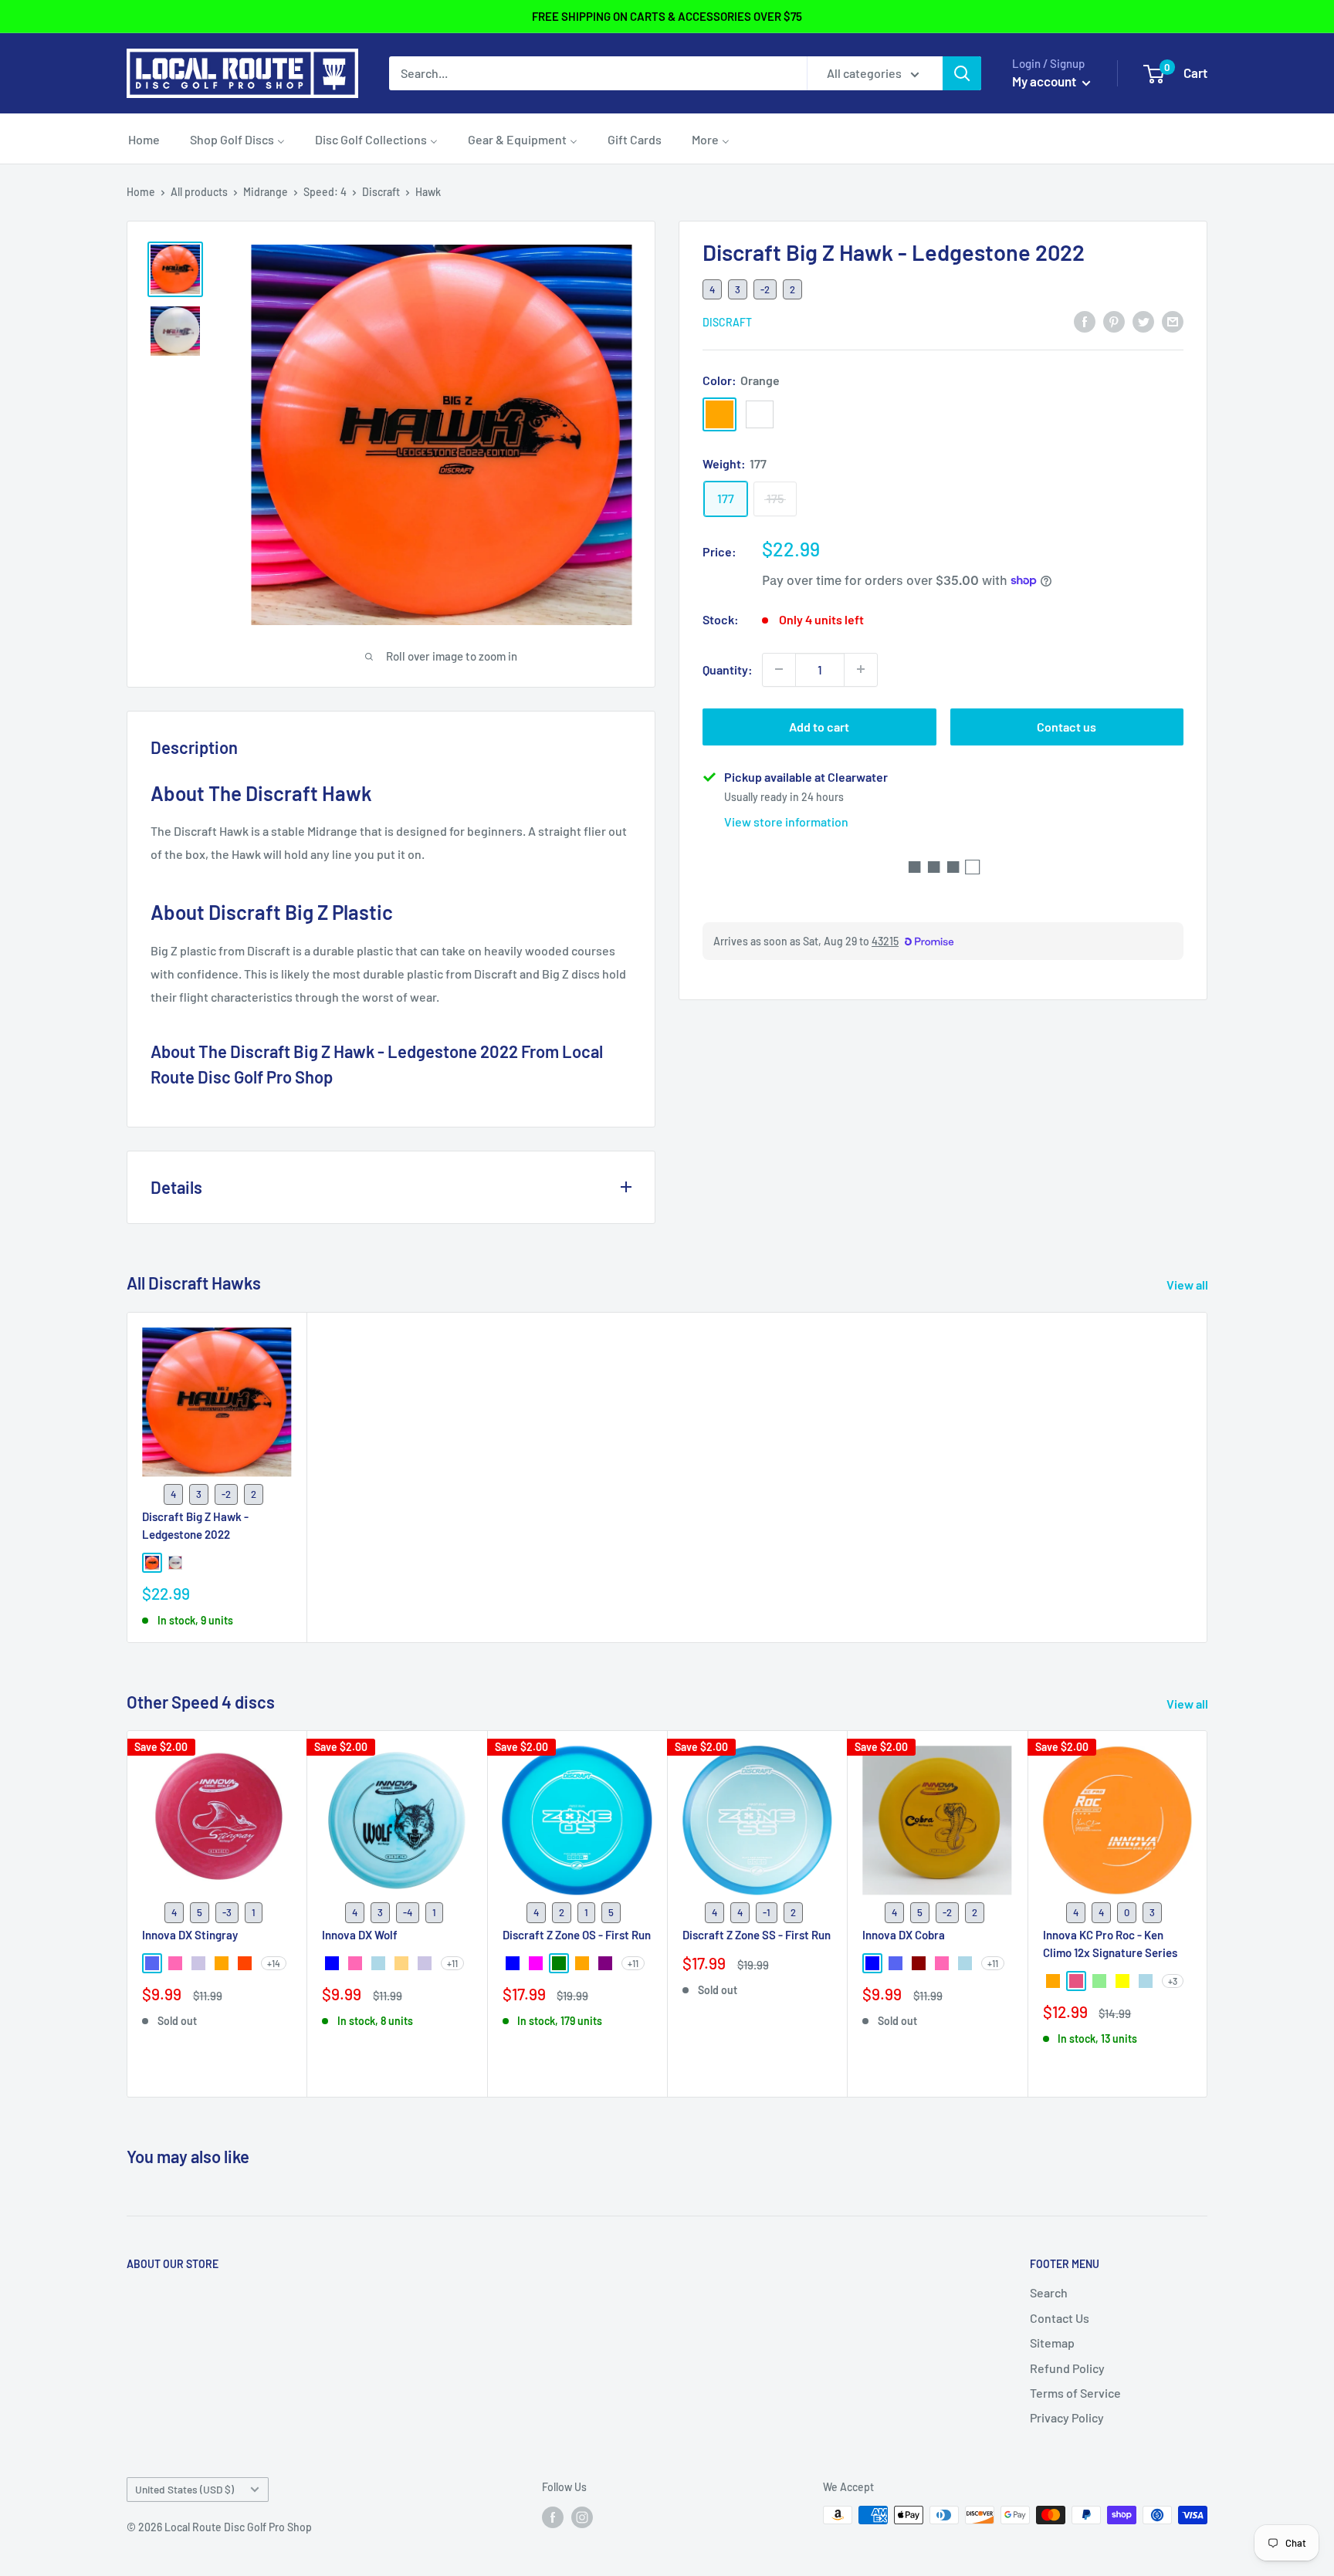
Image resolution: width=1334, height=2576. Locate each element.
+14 (274, 1963)
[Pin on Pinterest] (1114, 321)
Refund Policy (1067, 2368)
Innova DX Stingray (190, 1935)
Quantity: (728, 669)
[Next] (1208, 1914)
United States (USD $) (185, 2489)
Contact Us (1060, 2318)
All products (199, 192)
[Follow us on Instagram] (582, 2517)
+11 (452, 1963)
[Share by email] (1173, 321)
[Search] (962, 73)
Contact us (1067, 726)
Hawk (428, 192)
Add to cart (819, 726)
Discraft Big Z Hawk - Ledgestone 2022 (195, 1525)
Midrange (266, 192)
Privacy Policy (1067, 2417)
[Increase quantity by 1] (861, 669)
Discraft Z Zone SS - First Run (757, 1935)
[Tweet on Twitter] (1143, 321)
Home (141, 192)
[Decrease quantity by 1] (779, 669)
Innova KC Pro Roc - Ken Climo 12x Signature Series (1110, 1944)
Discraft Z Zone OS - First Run (577, 1935)
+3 (1173, 1982)
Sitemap (1052, 2343)
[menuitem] (144, 139)
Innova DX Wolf (360, 1935)
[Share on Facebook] (1085, 321)
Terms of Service (1075, 2393)
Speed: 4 (325, 192)
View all (1188, 1285)
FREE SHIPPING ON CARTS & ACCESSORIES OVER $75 (667, 16)
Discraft (381, 192)
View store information (786, 821)
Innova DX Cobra (904, 1935)
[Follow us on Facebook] (553, 2517)
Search (1049, 2292)
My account (1045, 81)
